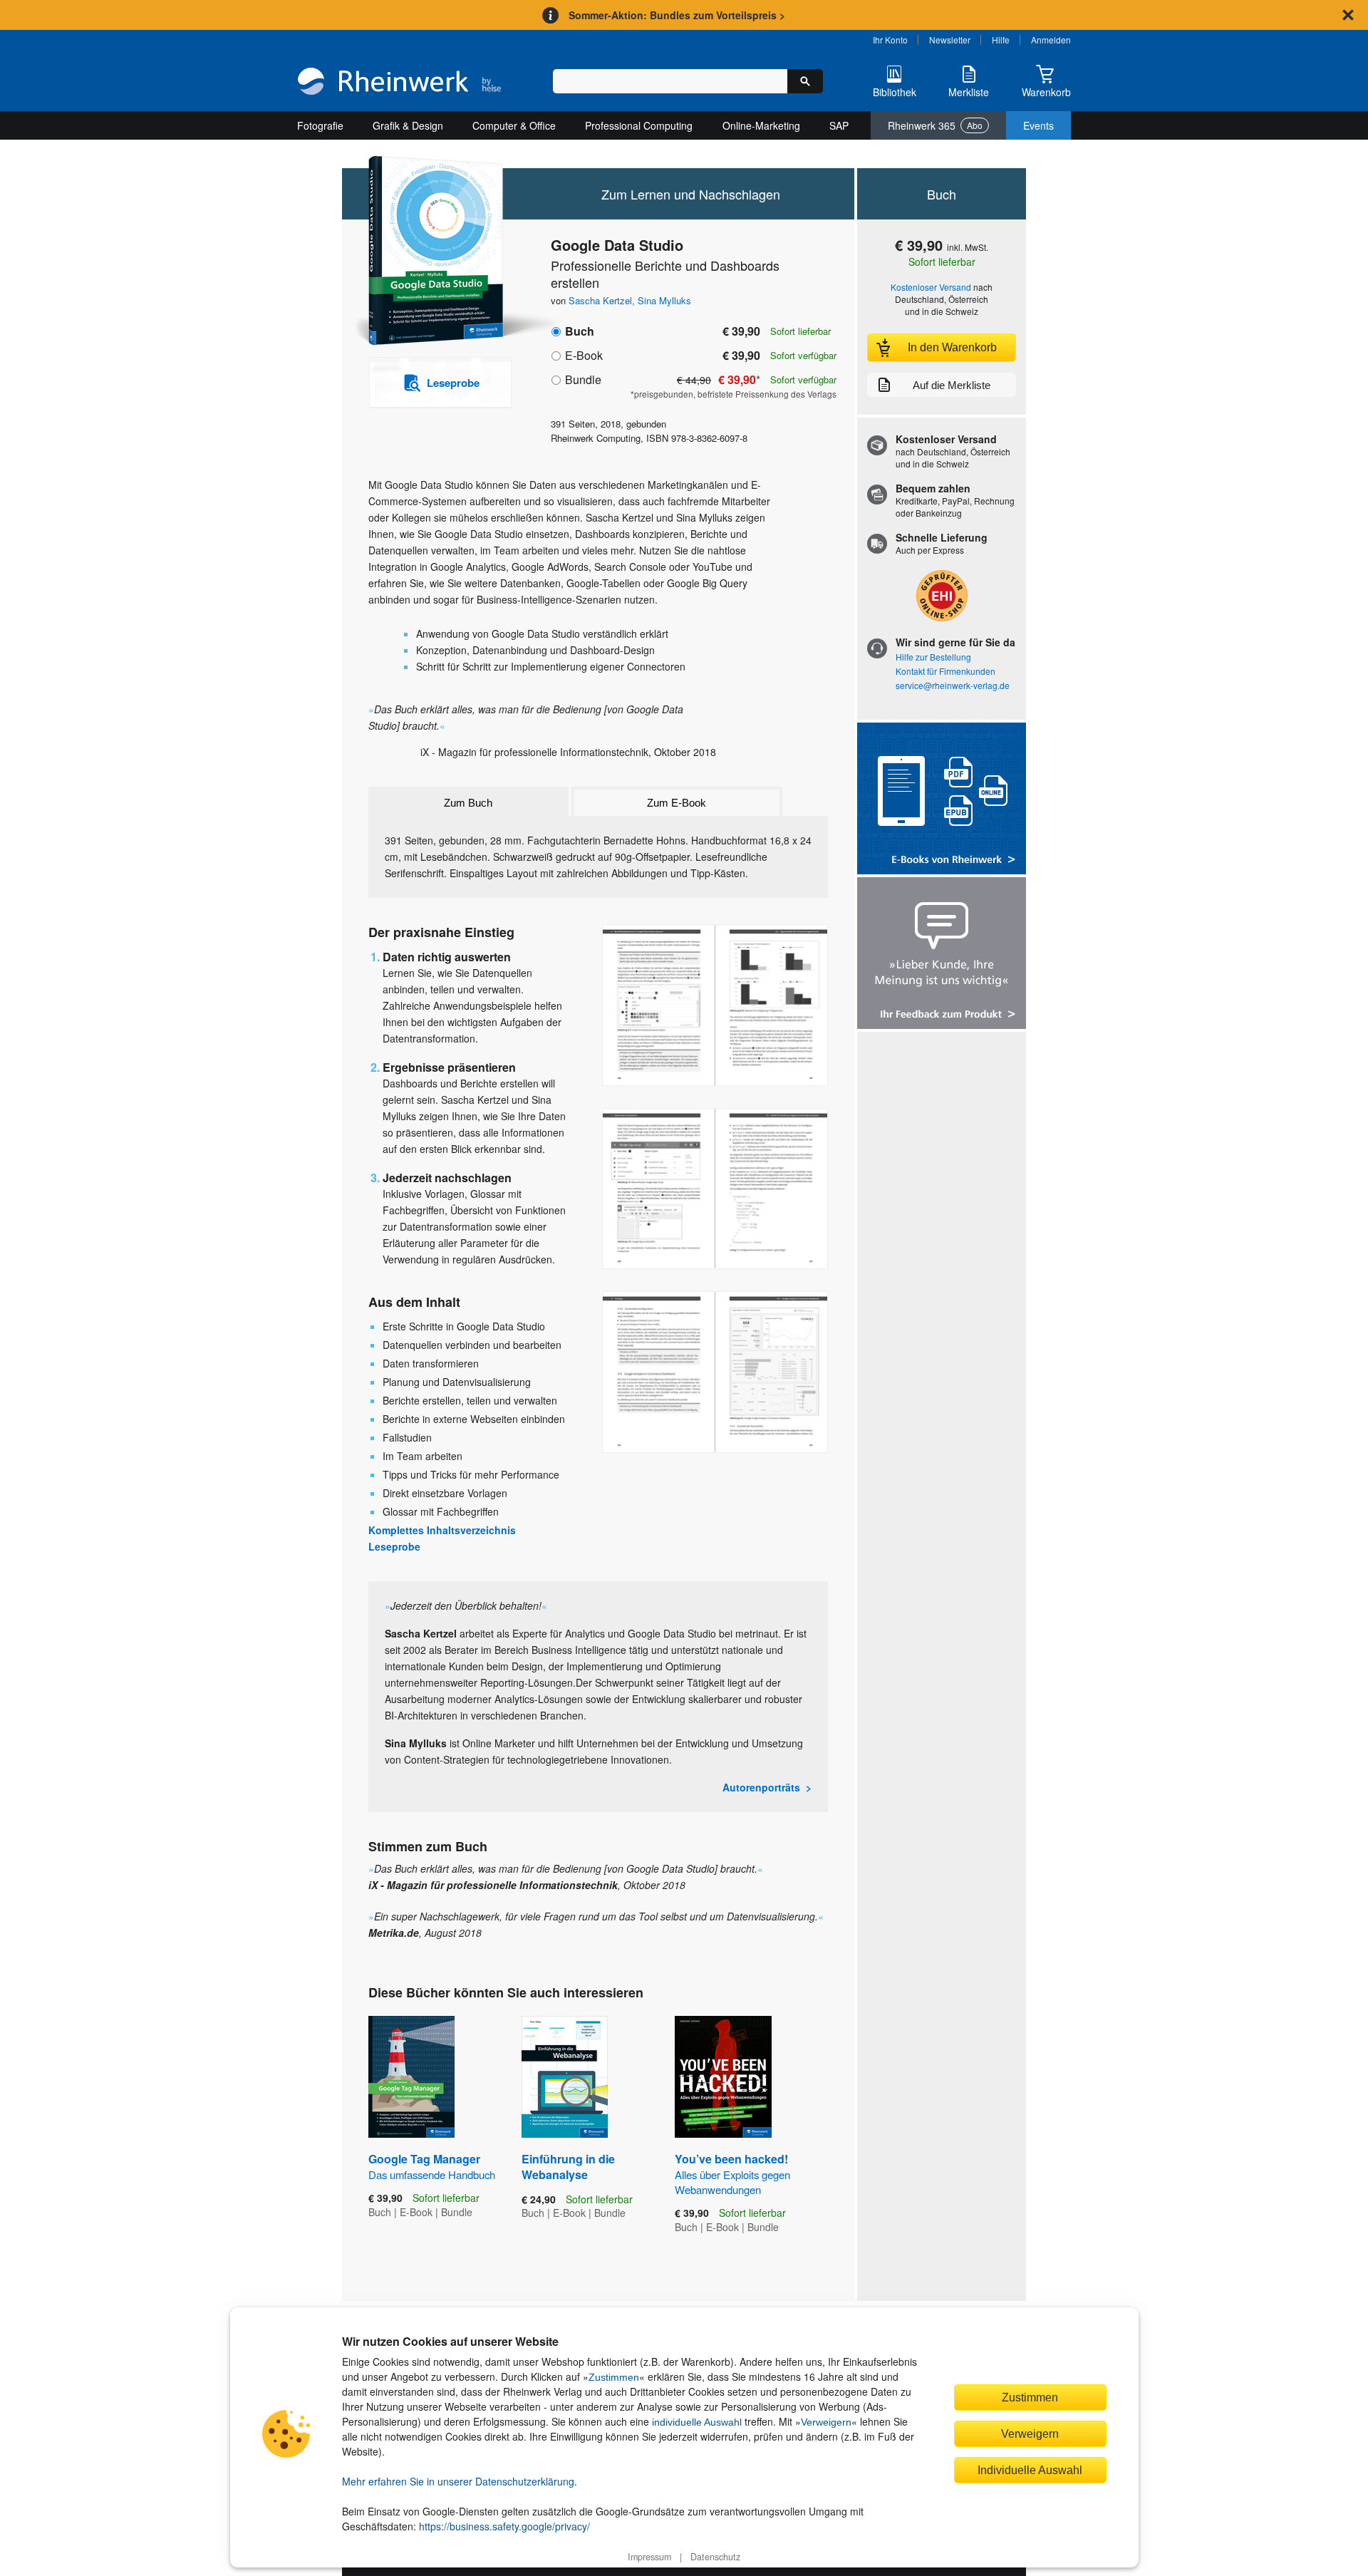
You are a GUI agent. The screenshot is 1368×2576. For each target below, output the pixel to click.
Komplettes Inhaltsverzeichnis (442, 1530)
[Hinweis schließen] (1348, 15)
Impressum (649, 2557)
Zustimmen (614, 2377)
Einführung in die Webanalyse (568, 2167)
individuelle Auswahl (697, 2422)
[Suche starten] (805, 81)
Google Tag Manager (432, 2166)
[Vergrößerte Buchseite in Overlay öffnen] (715, 1005)
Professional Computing (639, 125)
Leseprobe (394, 1546)
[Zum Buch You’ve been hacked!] (723, 2077)
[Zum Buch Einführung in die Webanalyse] (565, 2077)
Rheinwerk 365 (935, 125)
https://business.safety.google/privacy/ (504, 2526)
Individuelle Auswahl (1030, 2470)
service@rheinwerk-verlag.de (953, 685)
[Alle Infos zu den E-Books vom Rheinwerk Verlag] (942, 800)
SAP (839, 125)
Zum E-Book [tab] (677, 803)
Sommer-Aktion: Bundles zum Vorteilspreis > (677, 15)
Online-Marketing (761, 125)
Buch (580, 331)
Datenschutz (715, 2557)
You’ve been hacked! (732, 2174)
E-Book (584, 355)
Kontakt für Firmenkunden (945, 671)
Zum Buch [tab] (468, 803)
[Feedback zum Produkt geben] (942, 955)
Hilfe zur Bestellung (933, 657)
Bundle (583, 379)
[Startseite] (399, 83)
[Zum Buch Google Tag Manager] (411, 2077)
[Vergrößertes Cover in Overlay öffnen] (433, 252)
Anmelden (1051, 40)
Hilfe (1001, 40)
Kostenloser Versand (931, 287)
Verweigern (826, 2422)
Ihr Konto (890, 40)
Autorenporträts (761, 1787)
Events (1038, 125)
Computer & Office (514, 125)
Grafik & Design (408, 125)
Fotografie (320, 125)
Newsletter (950, 40)
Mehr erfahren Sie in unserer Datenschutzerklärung (458, 2481)
